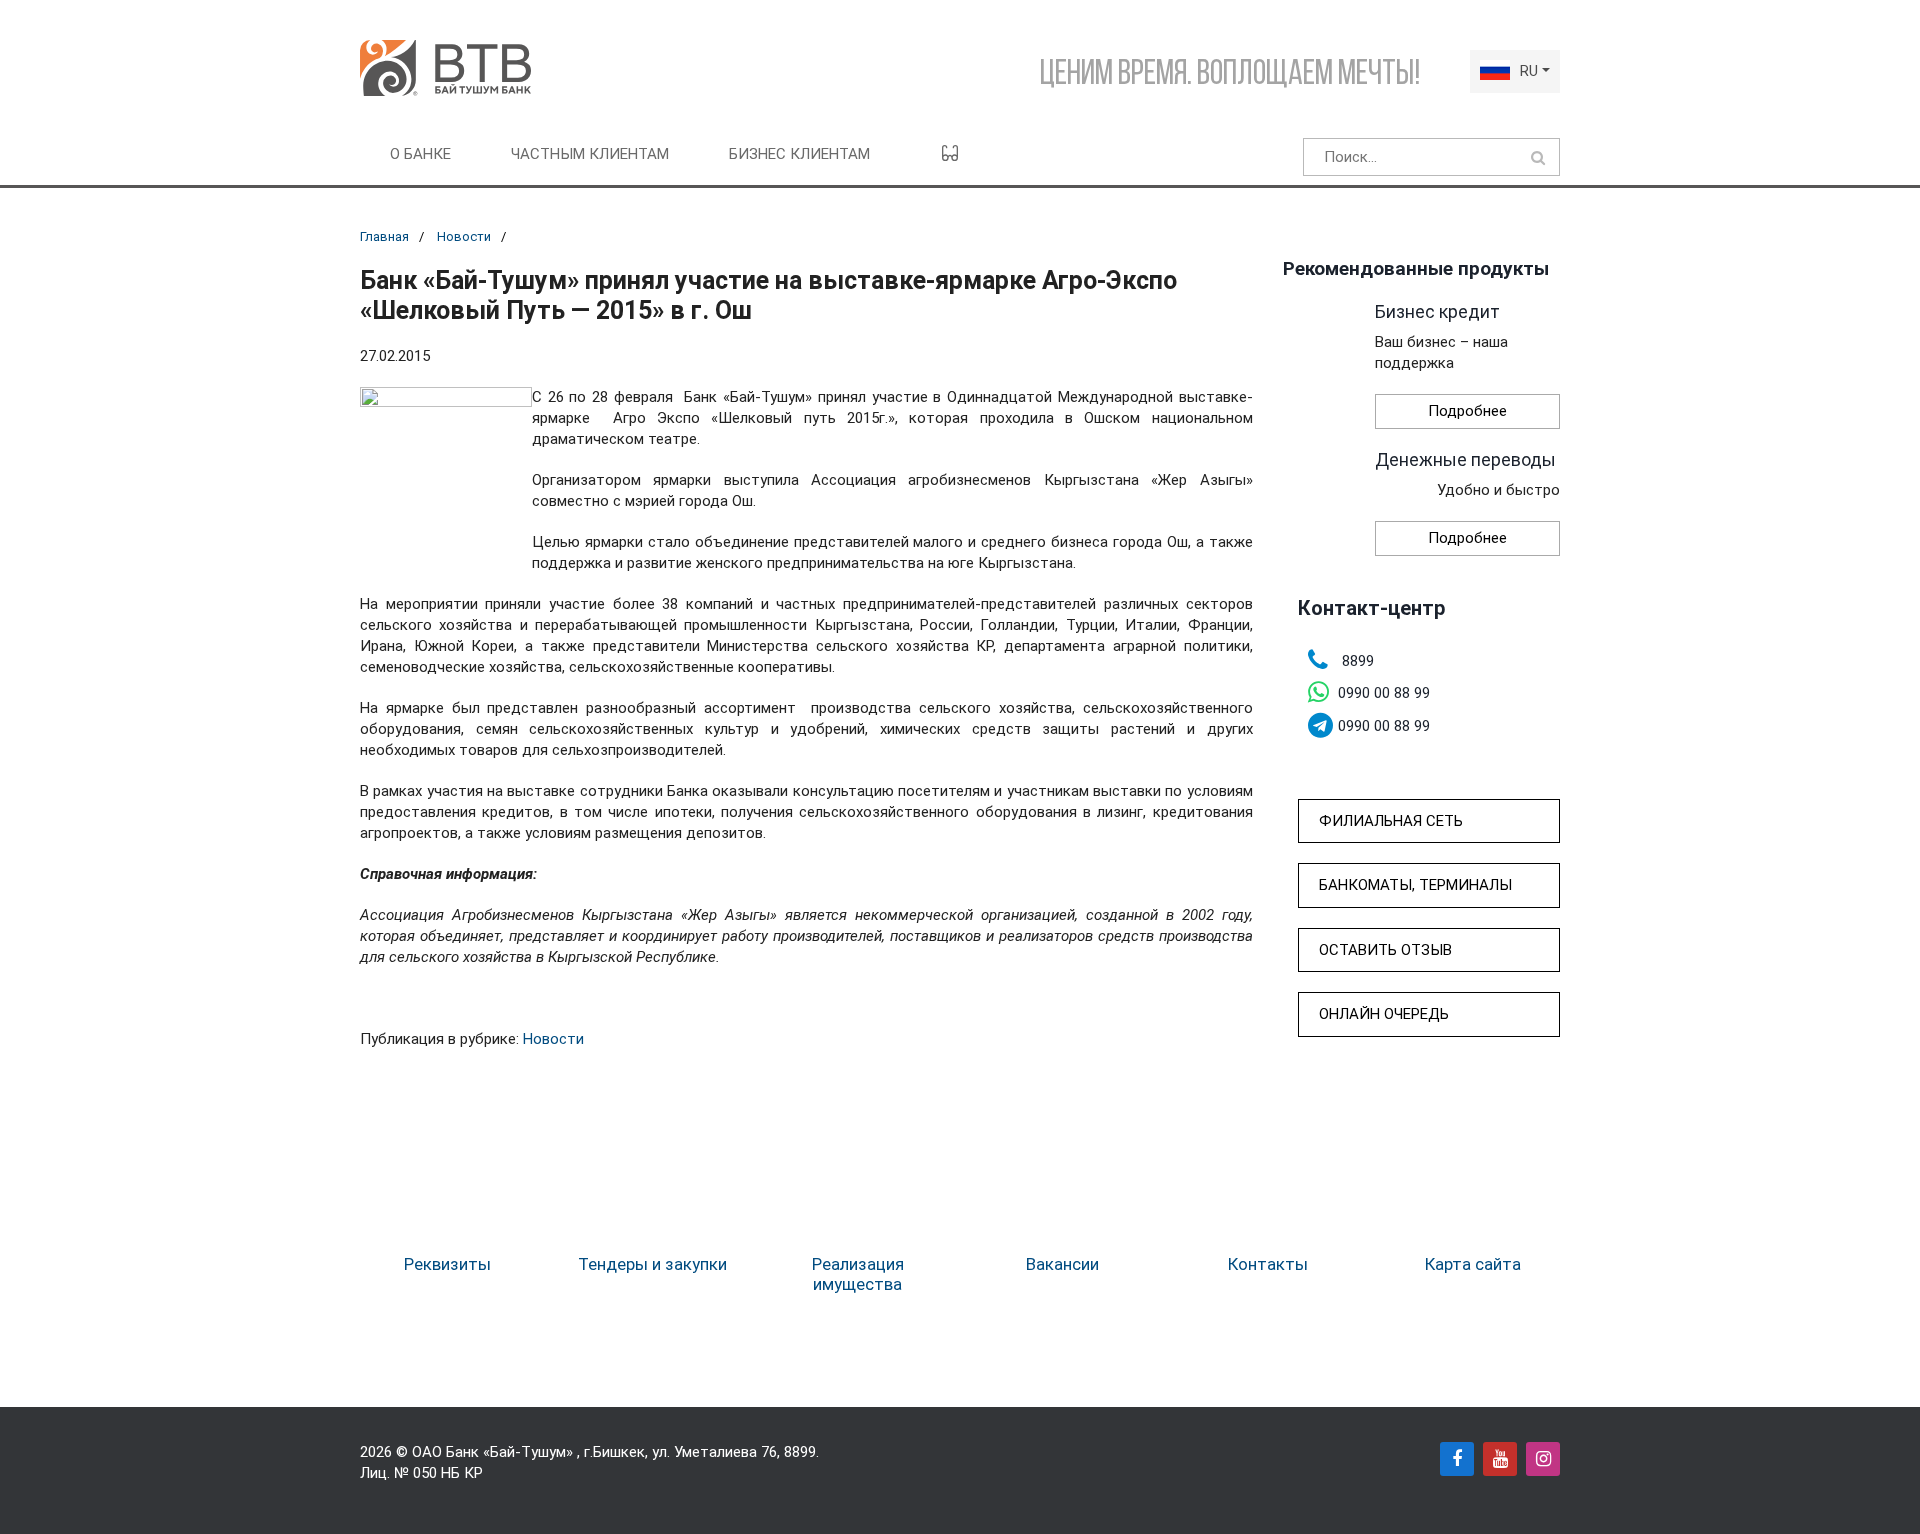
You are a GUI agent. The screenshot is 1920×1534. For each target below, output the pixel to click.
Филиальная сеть (1391, 821)
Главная (384, 236)
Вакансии (1062, 1264)
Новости (464, 236)
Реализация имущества (858, 1274)
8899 (800, 1452)
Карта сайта (1473, 1264)
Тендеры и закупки (652, 1264)
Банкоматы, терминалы (1415, 885)
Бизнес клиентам (799, 154)
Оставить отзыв (1385, 950)
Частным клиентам (590, 154)
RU (1529, 71)
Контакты (1268, 1264)
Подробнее (1467, 411)
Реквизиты (447, 1264)
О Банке (420, 154)
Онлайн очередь (1384, 1014)
